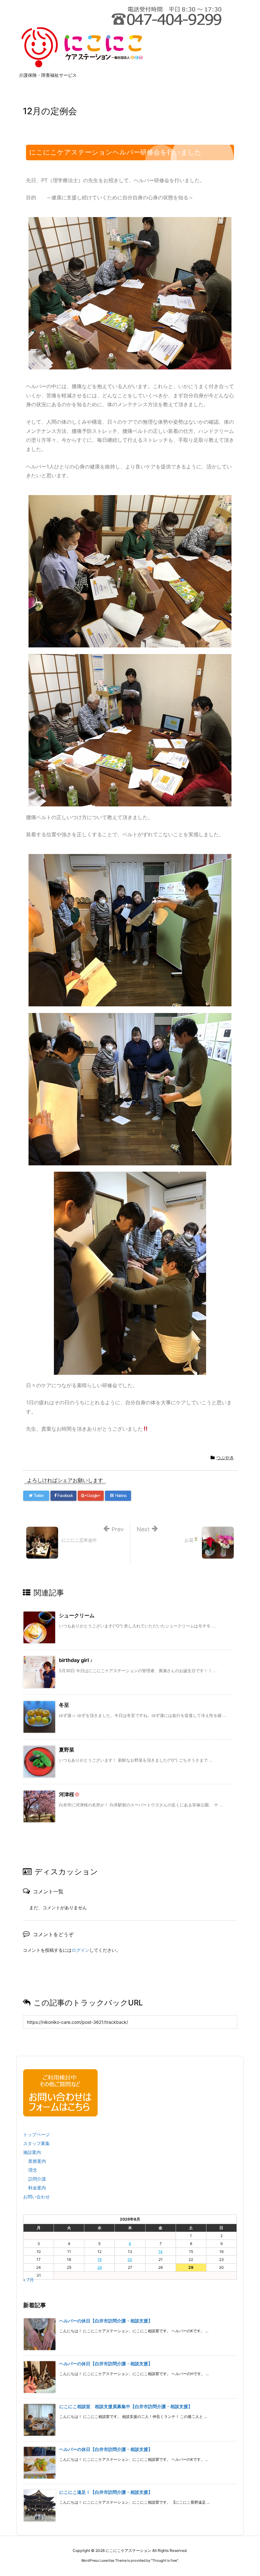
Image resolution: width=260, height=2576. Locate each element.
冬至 (64, 1705)
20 (130, 2259)
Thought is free (165, 2560)
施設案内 (32, 2152)
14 (160, 2252)
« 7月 (29, 2280)
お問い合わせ (36, 2197)
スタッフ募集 (36, 2143)
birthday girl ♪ (76, 1660)
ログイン (81, 1950)
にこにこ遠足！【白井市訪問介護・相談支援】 (106, 2492)
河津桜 (67, 1794)
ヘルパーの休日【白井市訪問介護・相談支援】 (106, 2321)
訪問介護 (37, 2179)
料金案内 (37, 2188)
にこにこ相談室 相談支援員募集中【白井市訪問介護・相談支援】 (126, 2406)
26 (100, 2267)
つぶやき (225, 1457)
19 (99, 2259)
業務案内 (37, 2161)
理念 (33, 2170)
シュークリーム (77, 1615)
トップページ (36, 2134)
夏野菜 (67, 1750)
